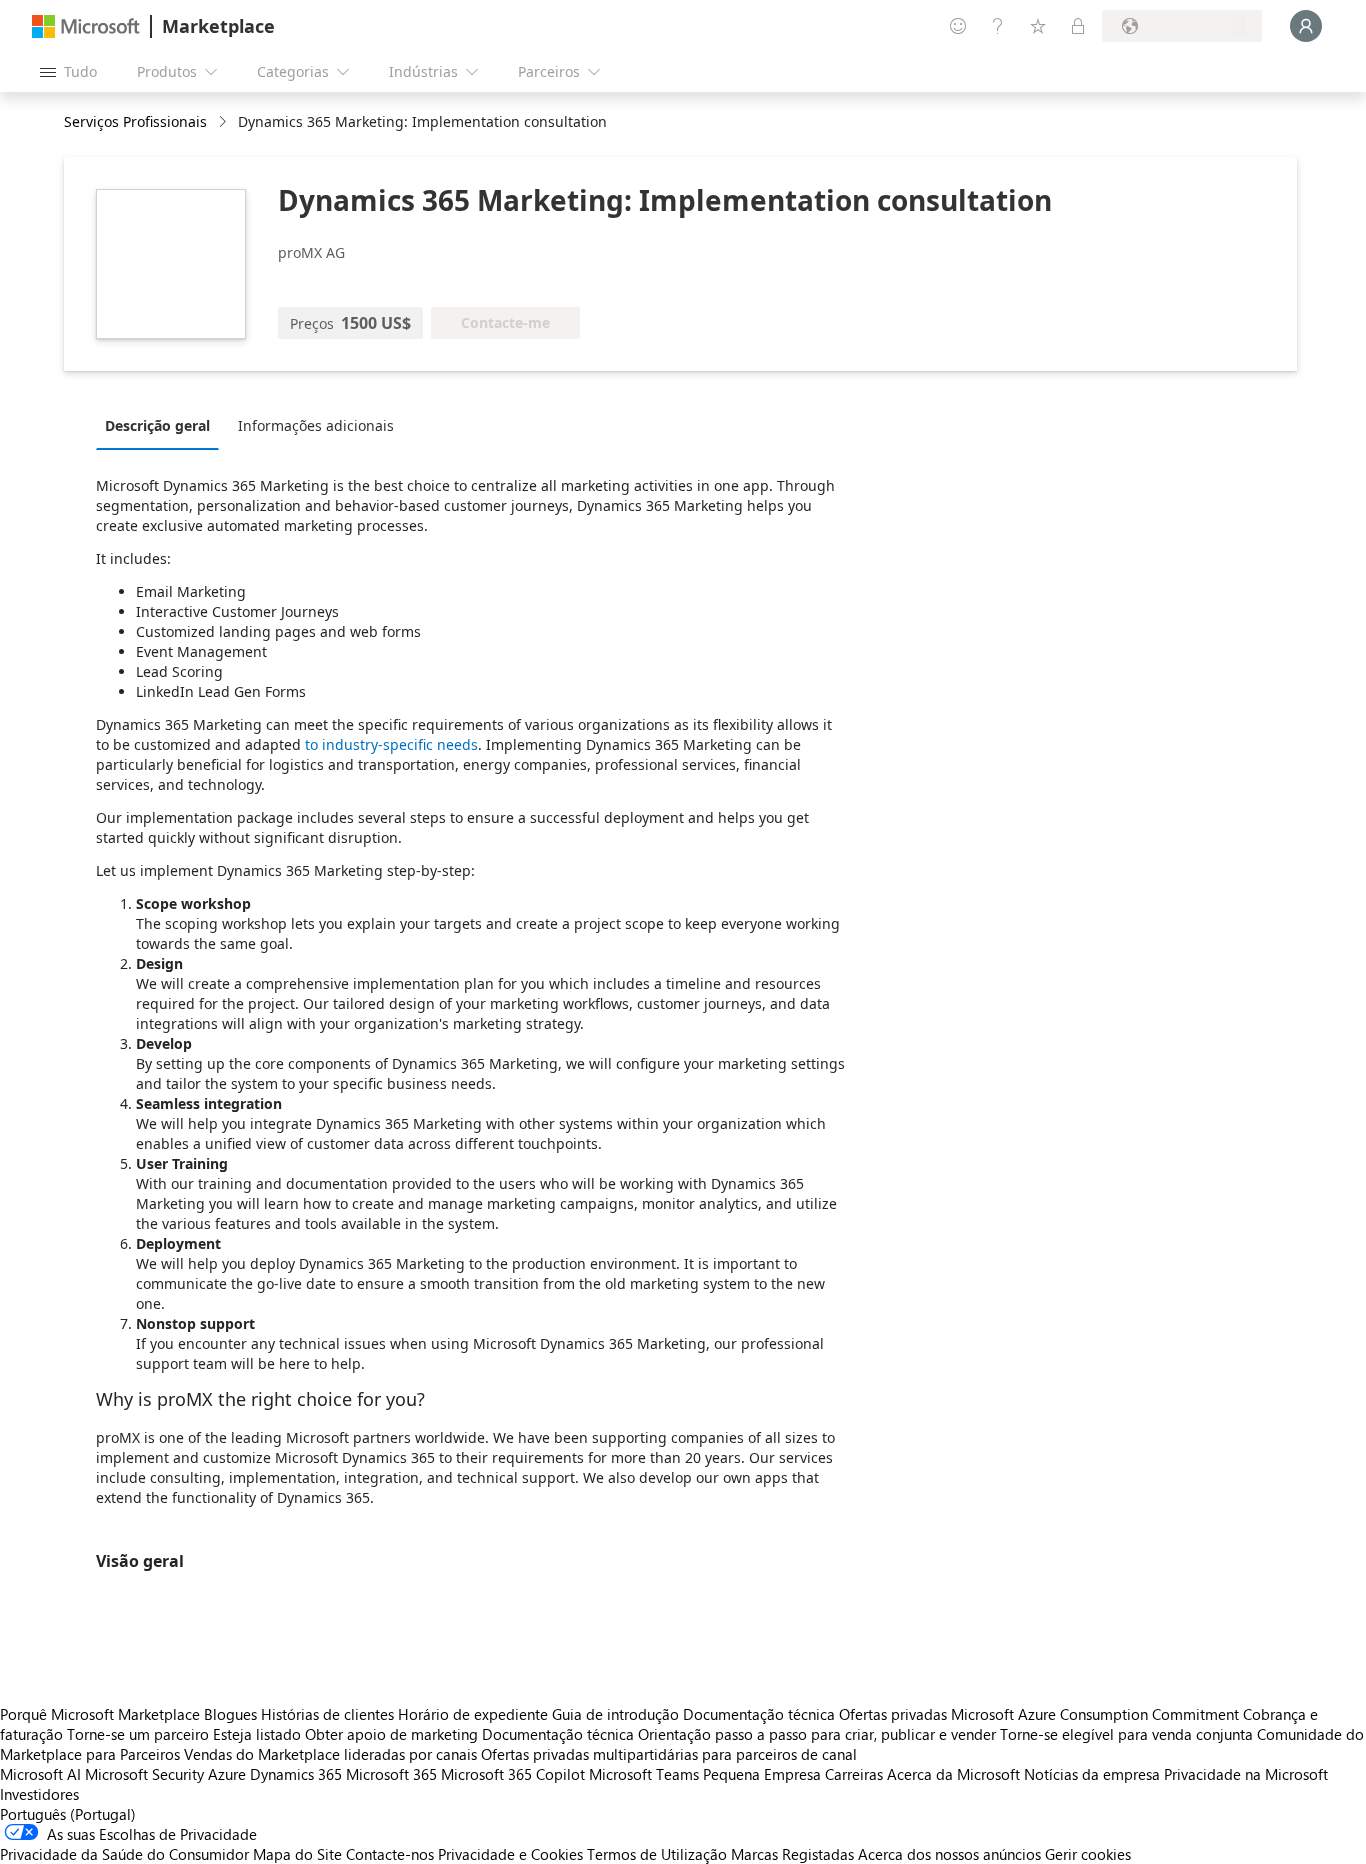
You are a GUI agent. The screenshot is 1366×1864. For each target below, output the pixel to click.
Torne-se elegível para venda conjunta (1126, 1734)
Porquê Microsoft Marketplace (100, 1714)
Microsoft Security (144, 1774)
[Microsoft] (86, 26)
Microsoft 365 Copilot (513, 1774)
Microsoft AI (40, 1774)
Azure (227, 1774)
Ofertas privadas (893, 1714)
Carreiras (854, 1774)
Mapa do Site (297, 1854)
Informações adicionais (316, 425)
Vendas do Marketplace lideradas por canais (330, 1754)
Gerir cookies (1088, 1854)
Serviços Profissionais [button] (135, 121)
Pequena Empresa (762, 1774)
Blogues (230, 1714)
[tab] (162, 425)
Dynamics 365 (296, 1774)
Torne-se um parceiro (138, 1734)
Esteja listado (257, 1734)
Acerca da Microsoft (953, 1774)
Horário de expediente (473, 1714)
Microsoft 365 (391, 1774)
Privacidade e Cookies (510, 1854)
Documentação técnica (759, 1714)
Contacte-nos (390, 1854)
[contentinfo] (224, 122)
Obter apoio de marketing (391, 1734)
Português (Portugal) (68, 1814)
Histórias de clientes (327, 1714)
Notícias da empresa (1092, 1774)
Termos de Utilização (657, 1854)
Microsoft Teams (644, 1774)
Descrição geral (157, 425)
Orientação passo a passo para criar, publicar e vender (817, 1734)
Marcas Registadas (792, 1854)
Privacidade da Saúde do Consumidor (124, 1854)
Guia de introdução (615, 1714)
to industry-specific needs (391, 744)
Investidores (39, 1794)
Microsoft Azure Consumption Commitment (1097, 1714)
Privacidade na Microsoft (1246, 1774)
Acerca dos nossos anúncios (949, 1854)
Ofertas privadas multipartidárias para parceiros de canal (669, 1754)
